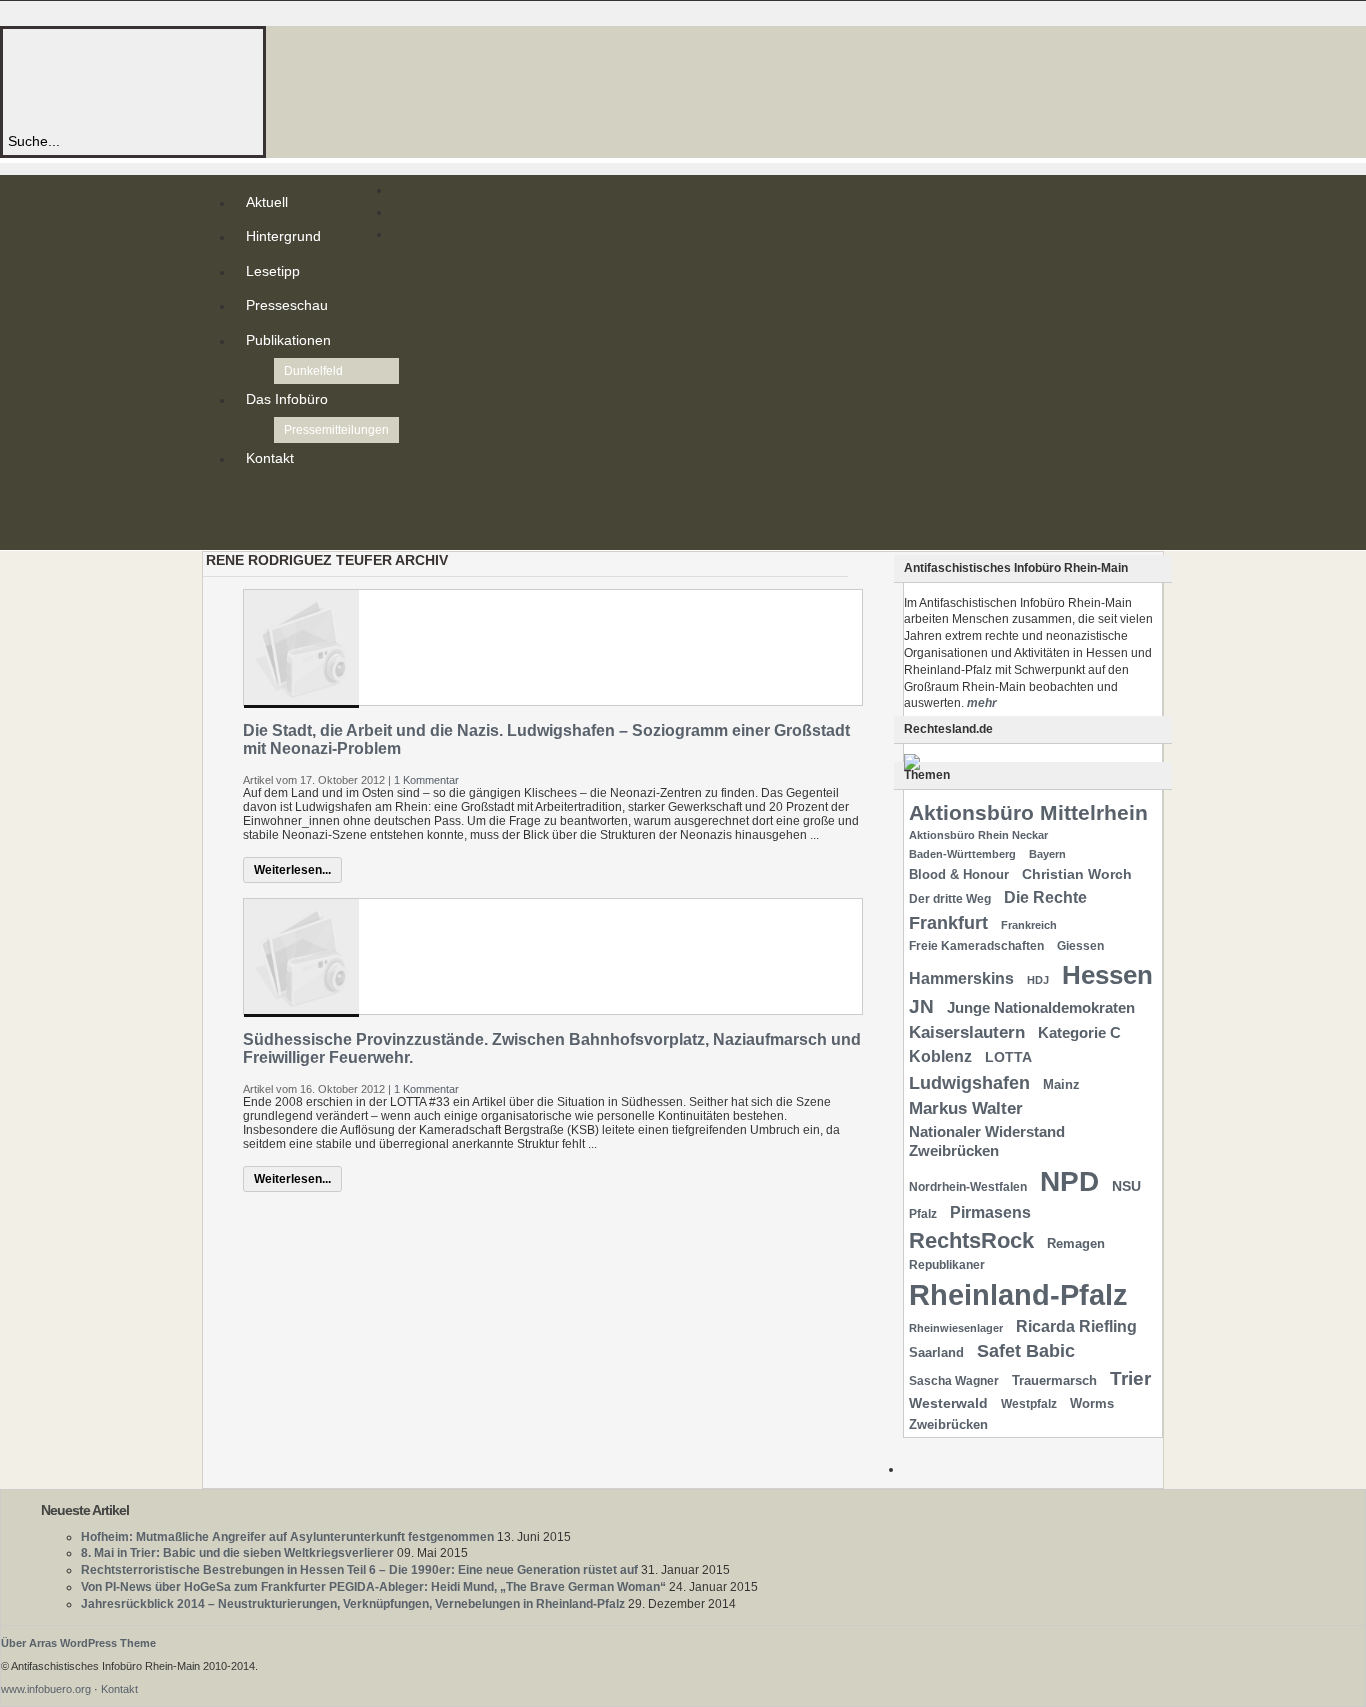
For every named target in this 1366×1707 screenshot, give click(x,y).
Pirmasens (990, 1212)
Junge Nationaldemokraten (1041, 1008)
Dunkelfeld (313, 371)
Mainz (1061, 1084)
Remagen (1076, 1243)
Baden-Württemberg (962, 854)
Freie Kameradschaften (976, 946)
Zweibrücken (948, 1424)
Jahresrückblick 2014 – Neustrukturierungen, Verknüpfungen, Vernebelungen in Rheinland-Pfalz (353, 1604)
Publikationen (288, 340)
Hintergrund (283, 236)
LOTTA (1008, 1057)
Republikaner (947, 1265)
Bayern (1047, 854)
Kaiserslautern (967, 1032)
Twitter (250, 514)
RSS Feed (250, 498)
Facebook (250, 530)
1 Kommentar (426, 780)
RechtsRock (971, 1240)
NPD (1069, 1181)
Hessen (1107, 975)
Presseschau (287, 305)
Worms (1092, 1403)
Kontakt (270, 458)
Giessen (1080, 946)
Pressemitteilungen (336, 430)
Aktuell (267, 202)
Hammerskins (961, 978)
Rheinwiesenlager (956, 1328)
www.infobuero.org (46, 1689)
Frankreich (1029, 925)
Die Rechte (1045, 897)
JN (921, 1006)
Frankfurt (948, 922)
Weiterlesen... (292, 870)
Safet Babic (1026, 1351)
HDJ (1038, 980)
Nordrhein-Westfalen (968, 1187)
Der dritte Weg (950, 899)
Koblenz (940, 1056)
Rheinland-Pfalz (1018, 1294)
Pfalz (923, 1214)
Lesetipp (273, 271)
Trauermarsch (1054, 1380)
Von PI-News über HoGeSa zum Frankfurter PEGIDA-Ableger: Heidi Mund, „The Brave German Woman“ (373, 1587)
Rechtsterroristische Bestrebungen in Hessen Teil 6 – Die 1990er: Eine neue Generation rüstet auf (359, 1570)
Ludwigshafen (969, 1082)
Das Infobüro (287, 399)
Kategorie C (1079, 1033)
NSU (1126, 1186)
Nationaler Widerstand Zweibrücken (987, 1141)
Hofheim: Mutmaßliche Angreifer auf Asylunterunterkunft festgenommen (287, 1537)
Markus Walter (966, 1108)
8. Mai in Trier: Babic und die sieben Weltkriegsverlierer (237, 1553)
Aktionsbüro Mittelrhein (1028, 812)
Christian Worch (1077, 874)
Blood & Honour (959, 874)
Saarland (936, 1352)
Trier (1130, 1378)
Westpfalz (1029, 1404)
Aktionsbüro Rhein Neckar (978, 835)
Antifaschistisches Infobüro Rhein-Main (278, 79)
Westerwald (948, 1403)
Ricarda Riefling (1076, 1326)
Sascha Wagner (954, 1381)
